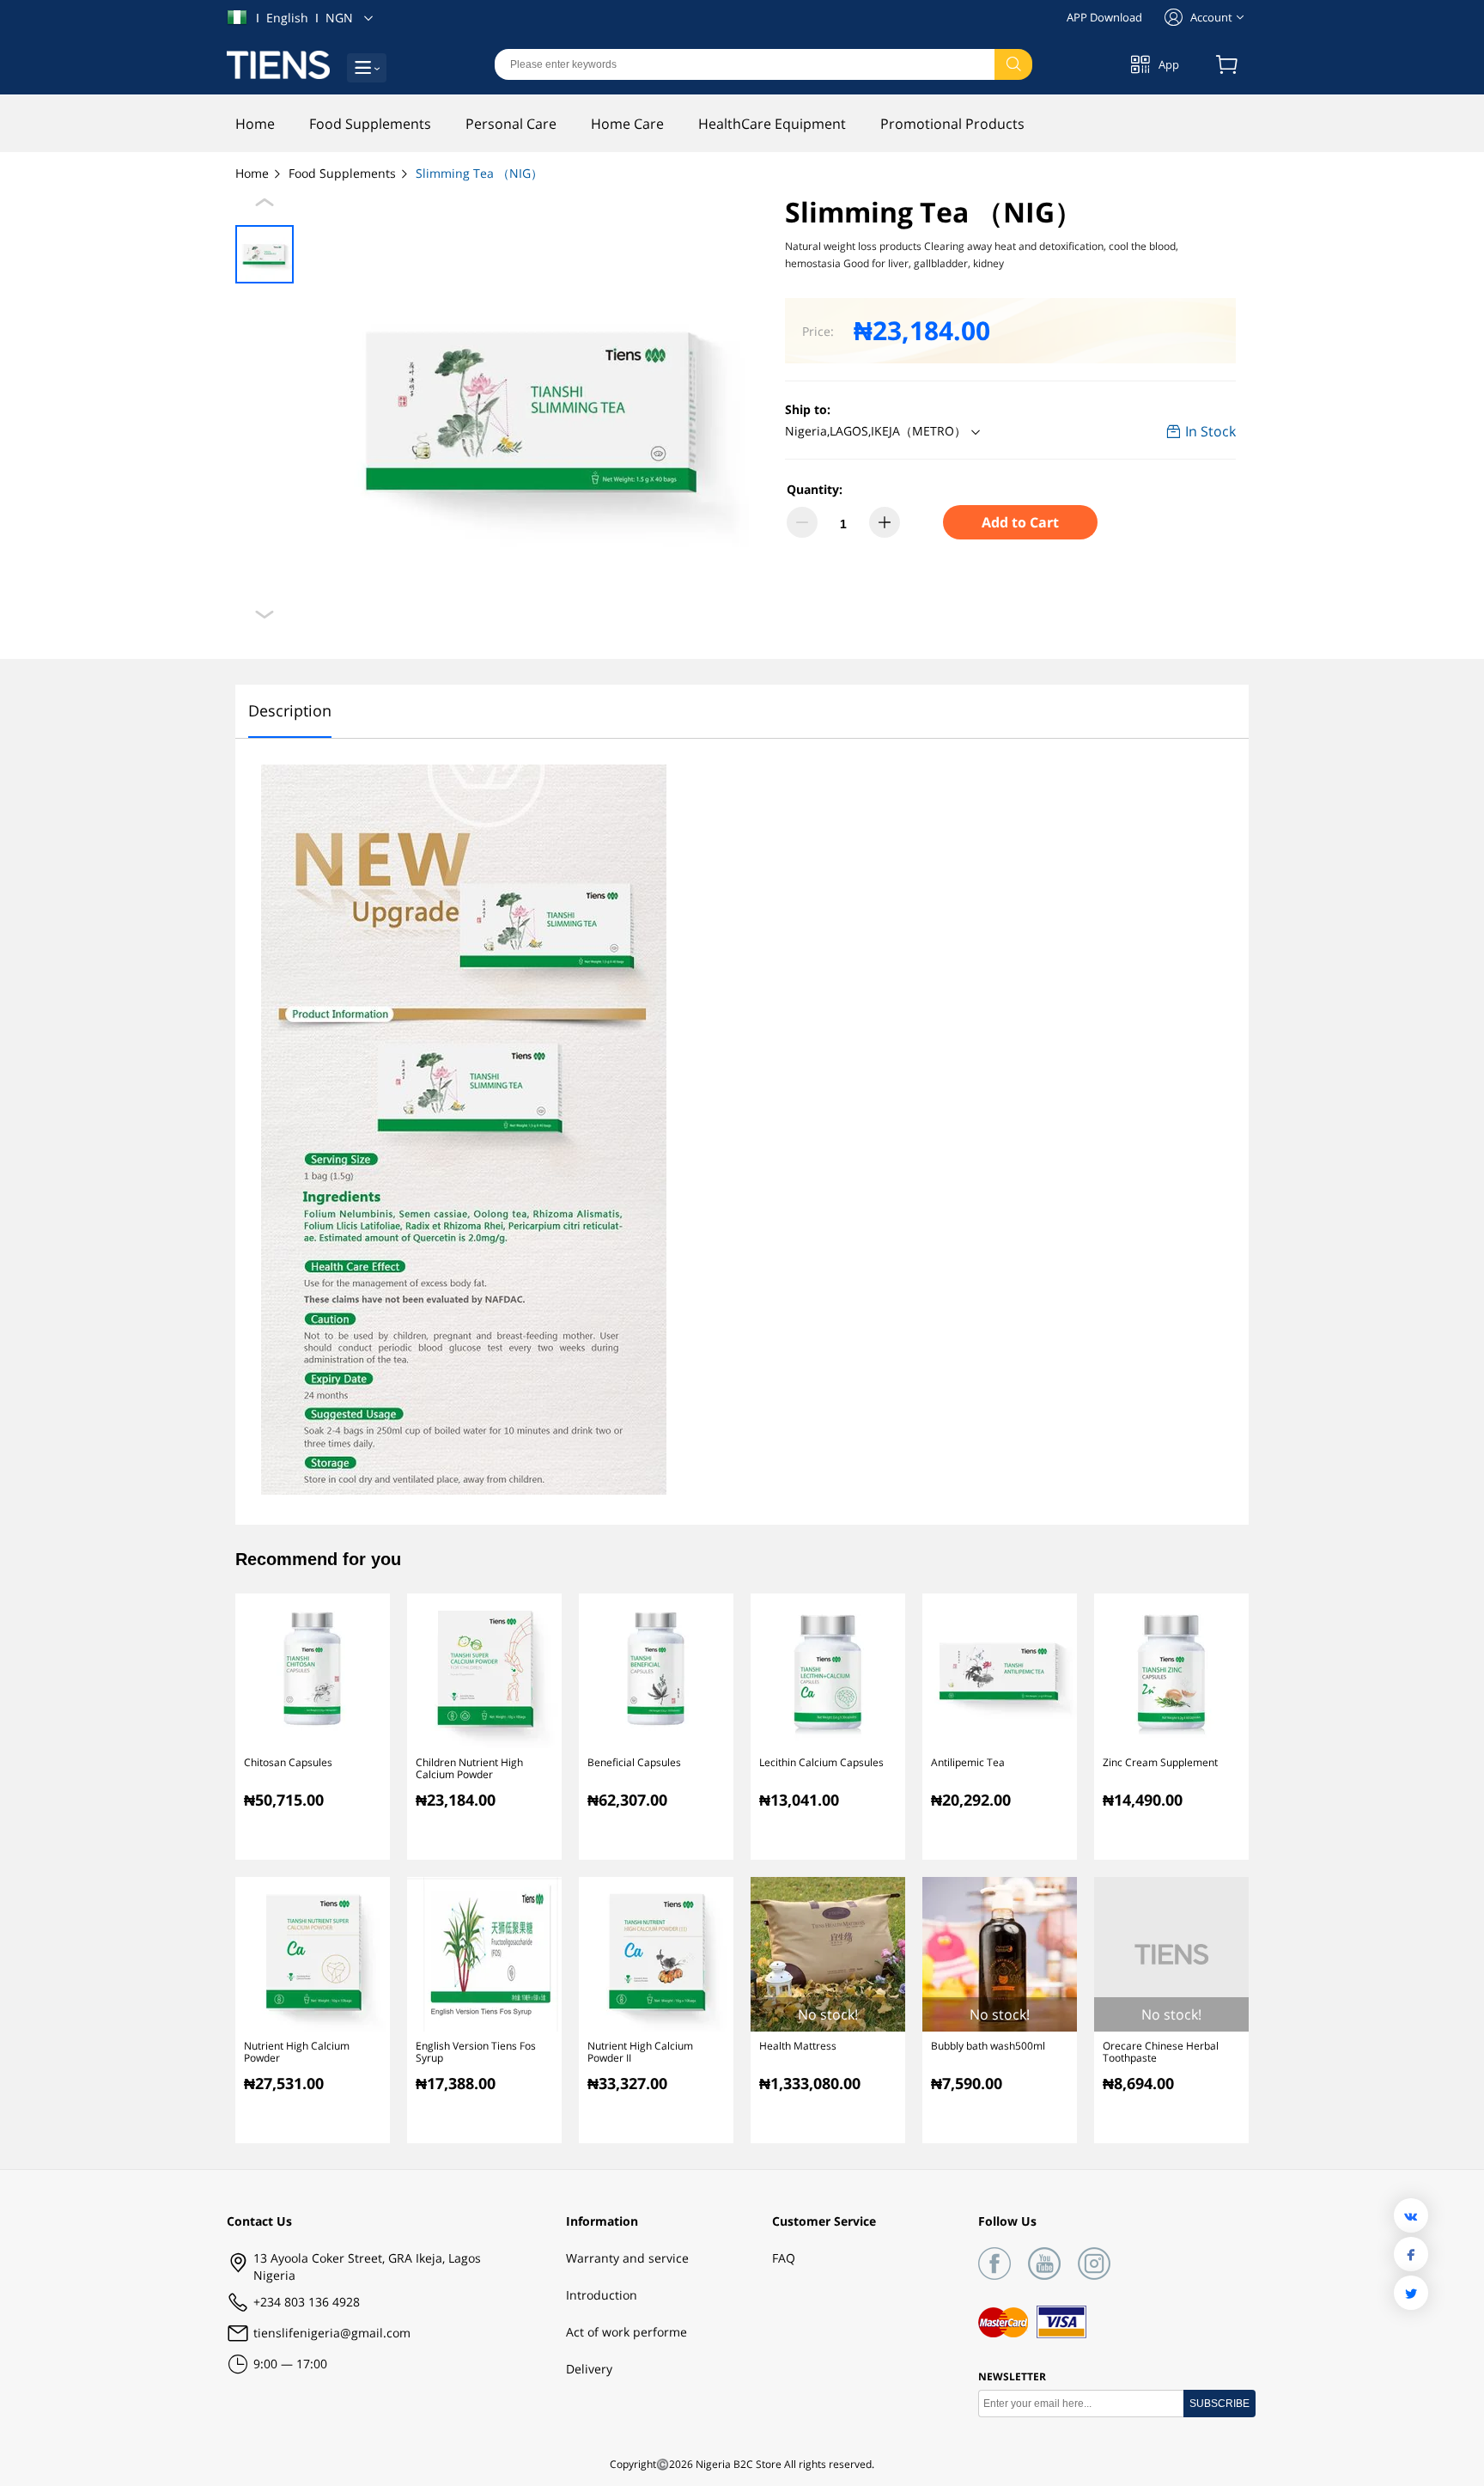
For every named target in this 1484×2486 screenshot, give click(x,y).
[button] (885, 432)
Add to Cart (1020, 522)
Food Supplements (344, 173)
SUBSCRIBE (1219, 2404)
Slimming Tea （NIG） (479, 173)
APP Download (1104, 17)
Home (254, 173)
